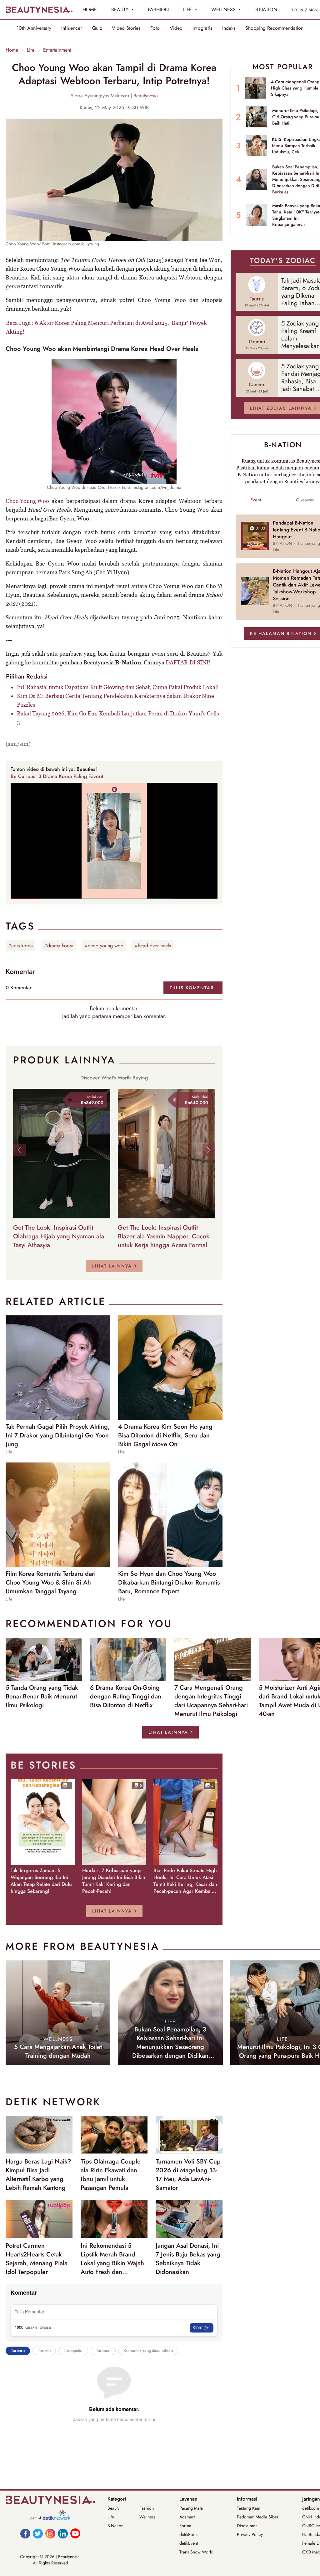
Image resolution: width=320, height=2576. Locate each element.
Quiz (97, 28)
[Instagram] (50, 2533)
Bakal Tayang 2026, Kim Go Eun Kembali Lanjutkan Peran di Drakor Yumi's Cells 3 (118, 718)
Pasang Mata (191, 2508)
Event (256, 500)
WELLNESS (224, 10)
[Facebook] (25, 2533)
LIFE (188, 10)
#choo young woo (104, 946)
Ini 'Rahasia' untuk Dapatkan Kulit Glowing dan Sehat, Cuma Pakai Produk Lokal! (118, 687)
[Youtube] (75, 2533)
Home (12, 50)
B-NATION (266, 10)
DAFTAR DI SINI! (188, 662)
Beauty (113, 2508)
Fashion (147, 2508)
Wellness (147, 2517)
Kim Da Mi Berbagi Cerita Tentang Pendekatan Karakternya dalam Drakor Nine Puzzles (115, 700)
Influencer (72, 28)
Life (31, 50)
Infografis (202, 28)
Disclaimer (247, 2526)
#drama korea (59, 946)
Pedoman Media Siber (258, 2517)
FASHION (158, 10)
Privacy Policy (250, 2534)
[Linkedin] (63, 2533)
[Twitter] (38, 2533)
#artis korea (20, 946)
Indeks (229, 28)
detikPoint (188, 2534)
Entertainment (57, 50)
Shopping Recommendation (274, 28)
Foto (155, 28)
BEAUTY (121, 10)
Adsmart (187, 2517)
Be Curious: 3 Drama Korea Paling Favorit (57, 776)
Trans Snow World (196, 2552)
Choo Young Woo (27, 501)
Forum (185, 2526)
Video (176, 28)
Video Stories (126, 28)
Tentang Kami (249, 2508)
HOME (90, 10)
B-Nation (115, 2526)
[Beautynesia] (39, 10)
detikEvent (189, 2543)
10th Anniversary (34, 28)
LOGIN (298, 10)
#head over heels (153, 946)
